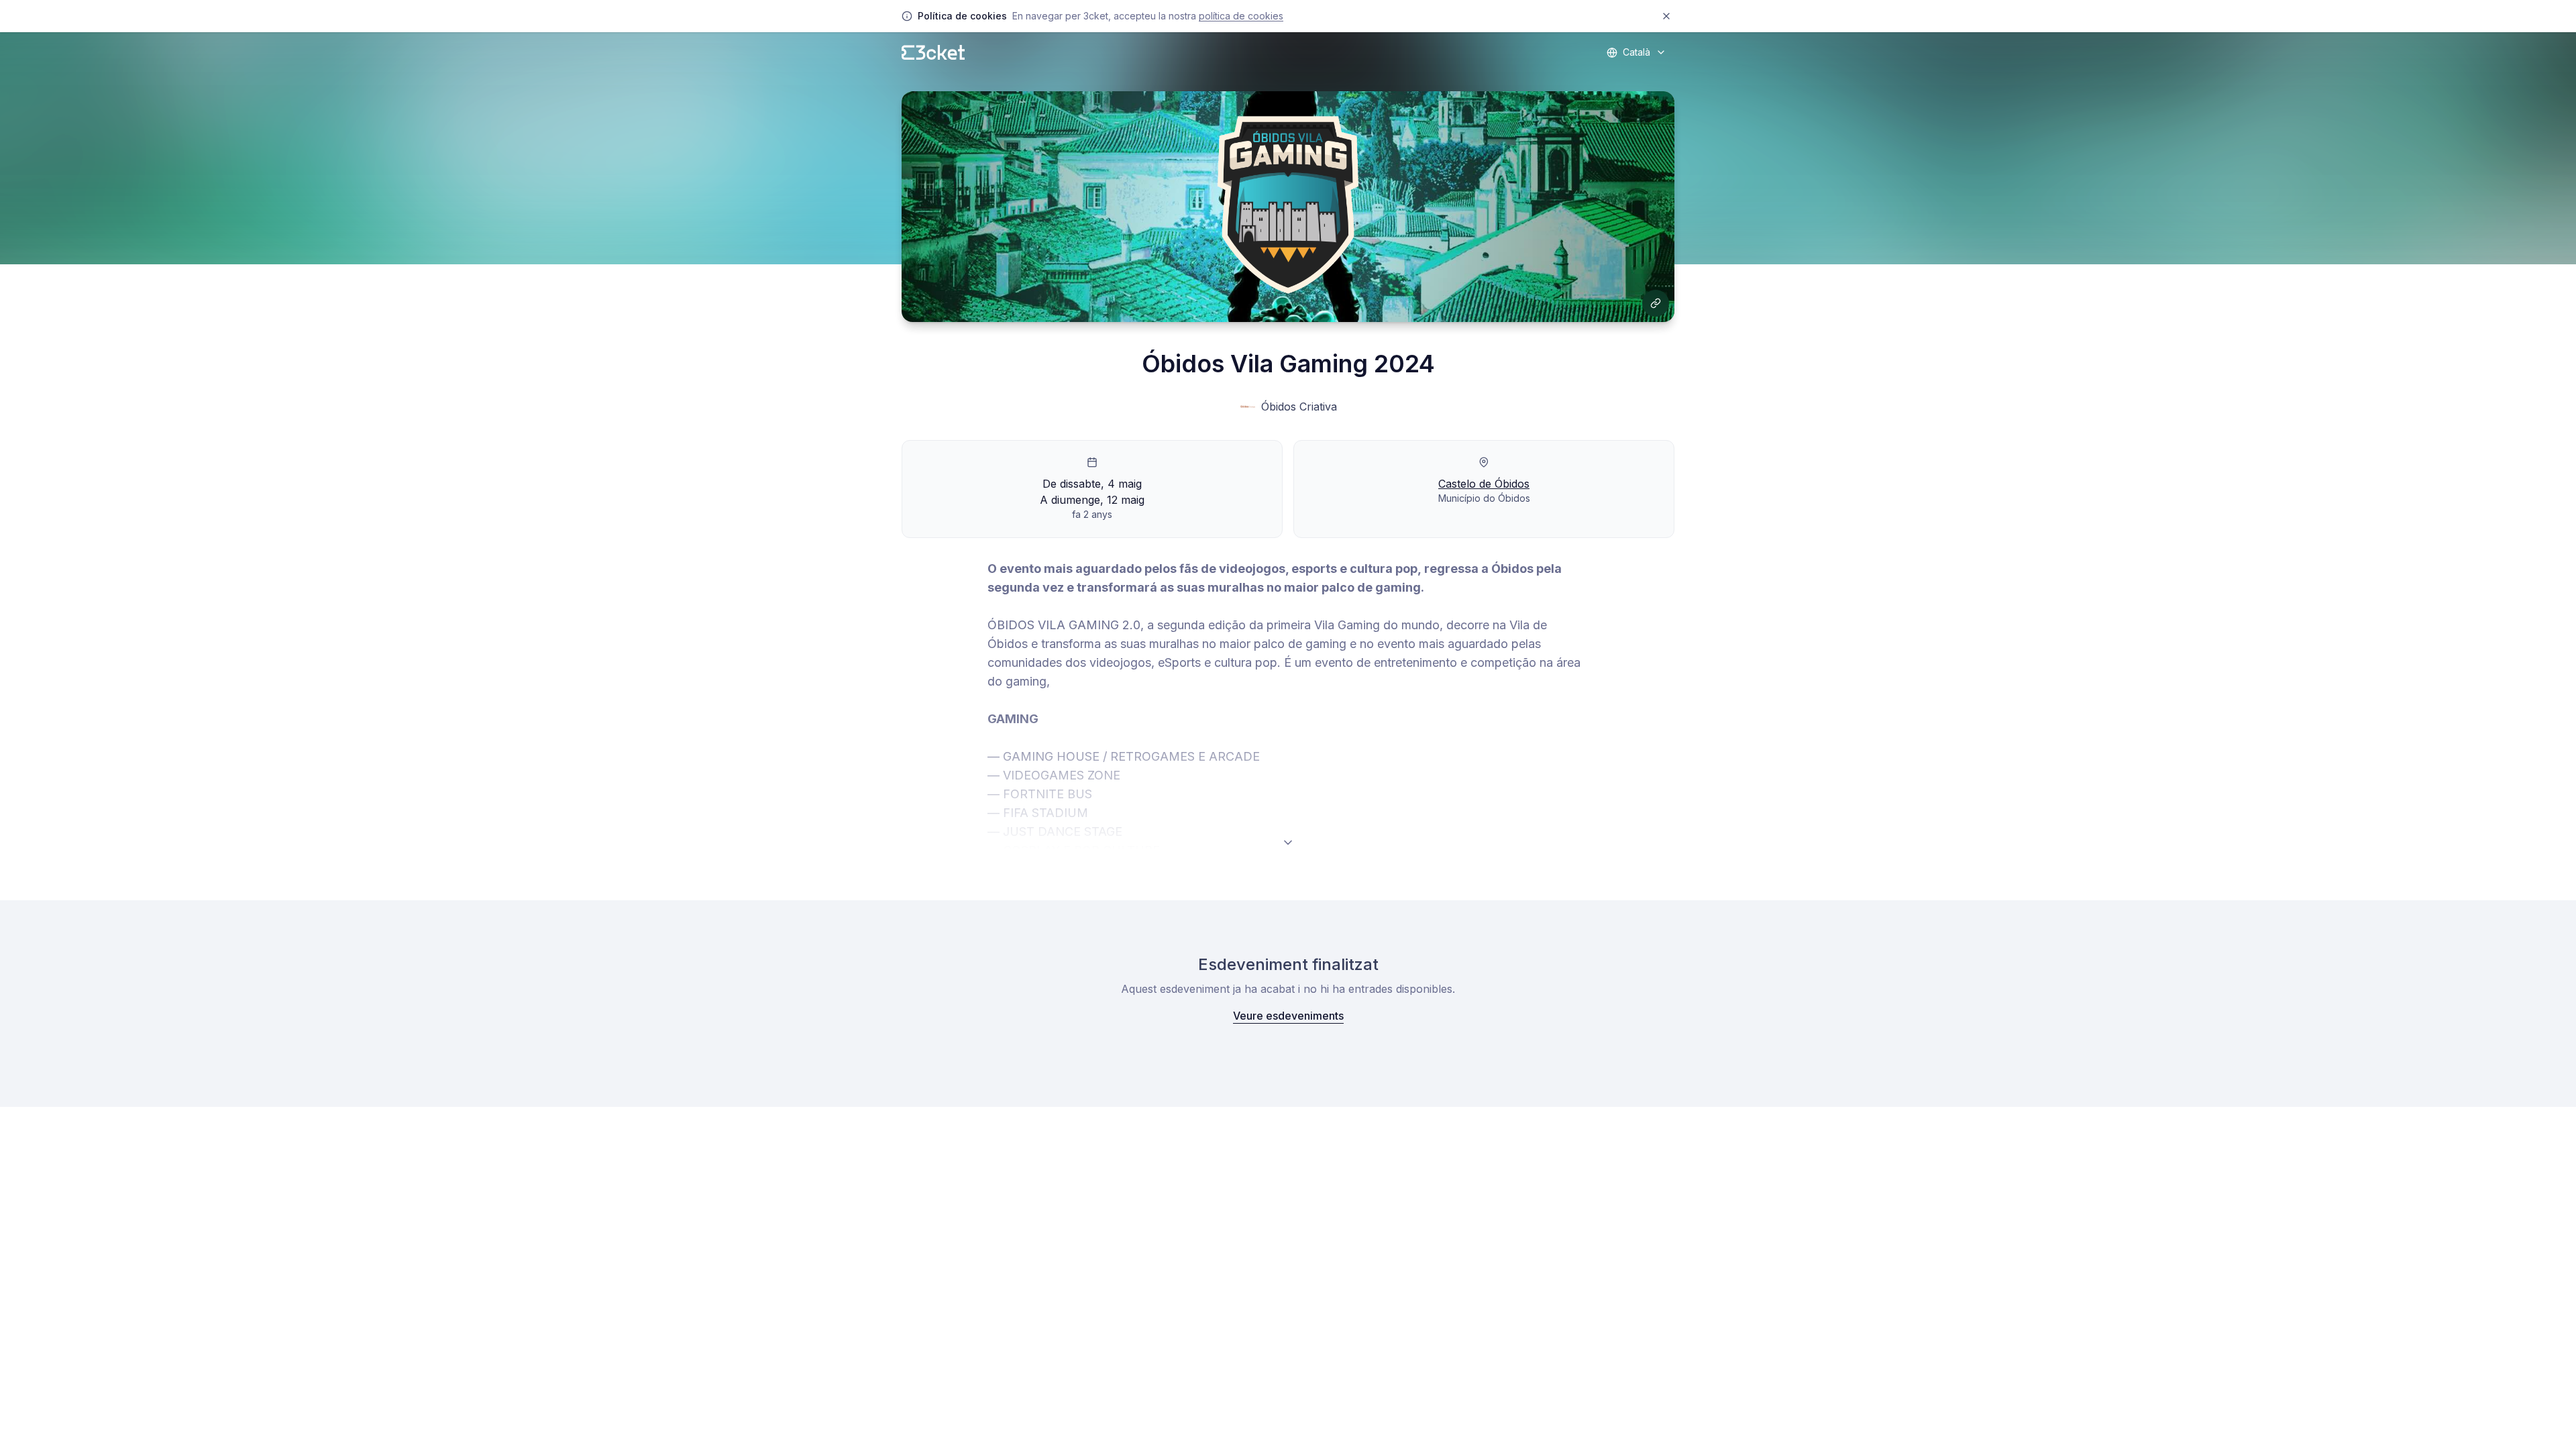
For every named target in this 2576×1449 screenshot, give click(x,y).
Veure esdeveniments (1288, 1016)
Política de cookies (1241, 16)
